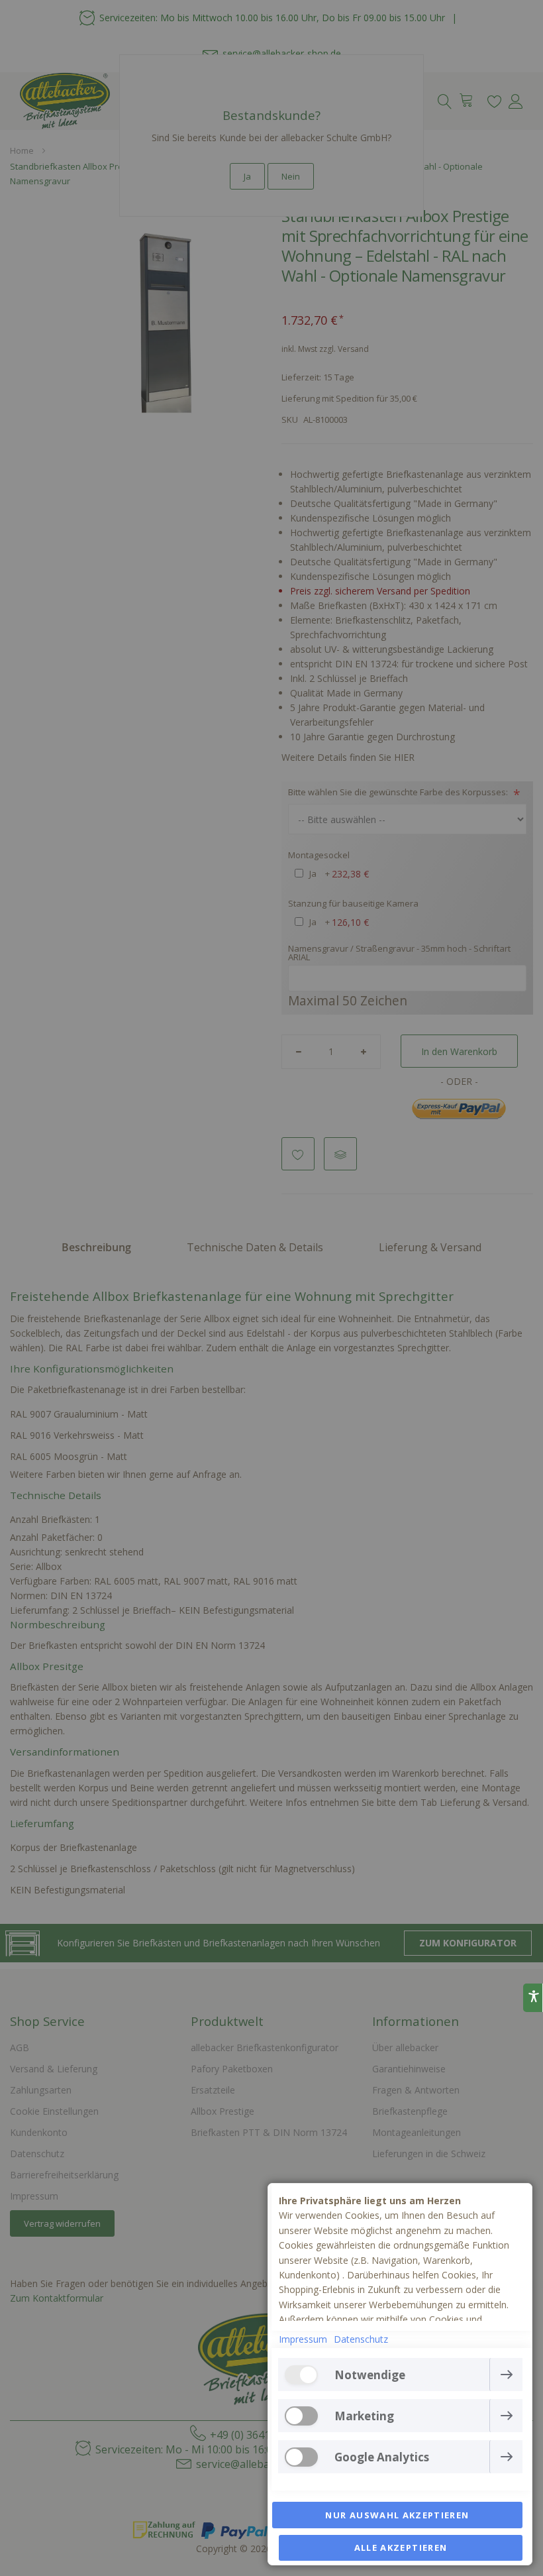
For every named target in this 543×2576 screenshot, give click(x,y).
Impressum (303, 2339)
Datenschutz (361, 2339)
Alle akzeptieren (401, 2548)
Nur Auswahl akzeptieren (397, 2515)
